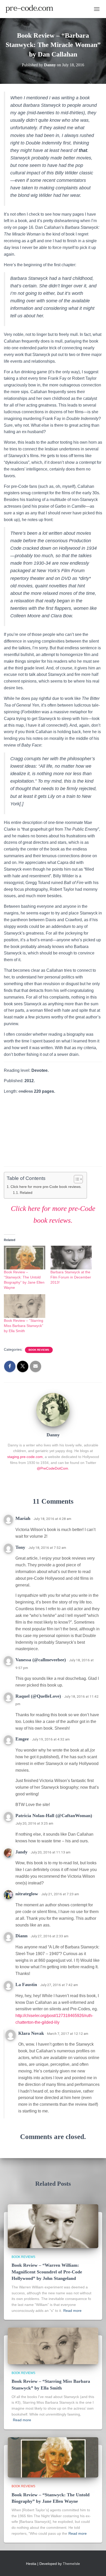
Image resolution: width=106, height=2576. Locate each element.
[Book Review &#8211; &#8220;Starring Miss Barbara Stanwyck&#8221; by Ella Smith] (25, 1306)
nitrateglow (27, 1894)
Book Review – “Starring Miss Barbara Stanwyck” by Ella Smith (24, 1326)
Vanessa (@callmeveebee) (41, 1660)
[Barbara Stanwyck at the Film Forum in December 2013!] (71, 1258)
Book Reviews (39, 1350)
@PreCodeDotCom (52, 1468)
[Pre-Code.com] (31, 9)
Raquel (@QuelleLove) (38, 1696)
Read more (72, 2311)
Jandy (21, 1852)
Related (26, 1193)
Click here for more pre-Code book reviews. (46, 1187)
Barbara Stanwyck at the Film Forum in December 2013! (71, 1277)
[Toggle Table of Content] (76, 1179)
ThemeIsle (71, 2564)
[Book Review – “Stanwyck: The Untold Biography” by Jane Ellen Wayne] (53, 2457)
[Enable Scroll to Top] (96, 2566)
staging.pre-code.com (25, 1457)
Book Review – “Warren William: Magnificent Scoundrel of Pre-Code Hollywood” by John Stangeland (47, 2272)
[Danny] (53, 1409)
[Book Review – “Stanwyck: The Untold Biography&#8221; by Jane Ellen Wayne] (25, 1258)
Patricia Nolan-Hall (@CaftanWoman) (54, 1816)
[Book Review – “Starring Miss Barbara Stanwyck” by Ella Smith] (53, 2346)
